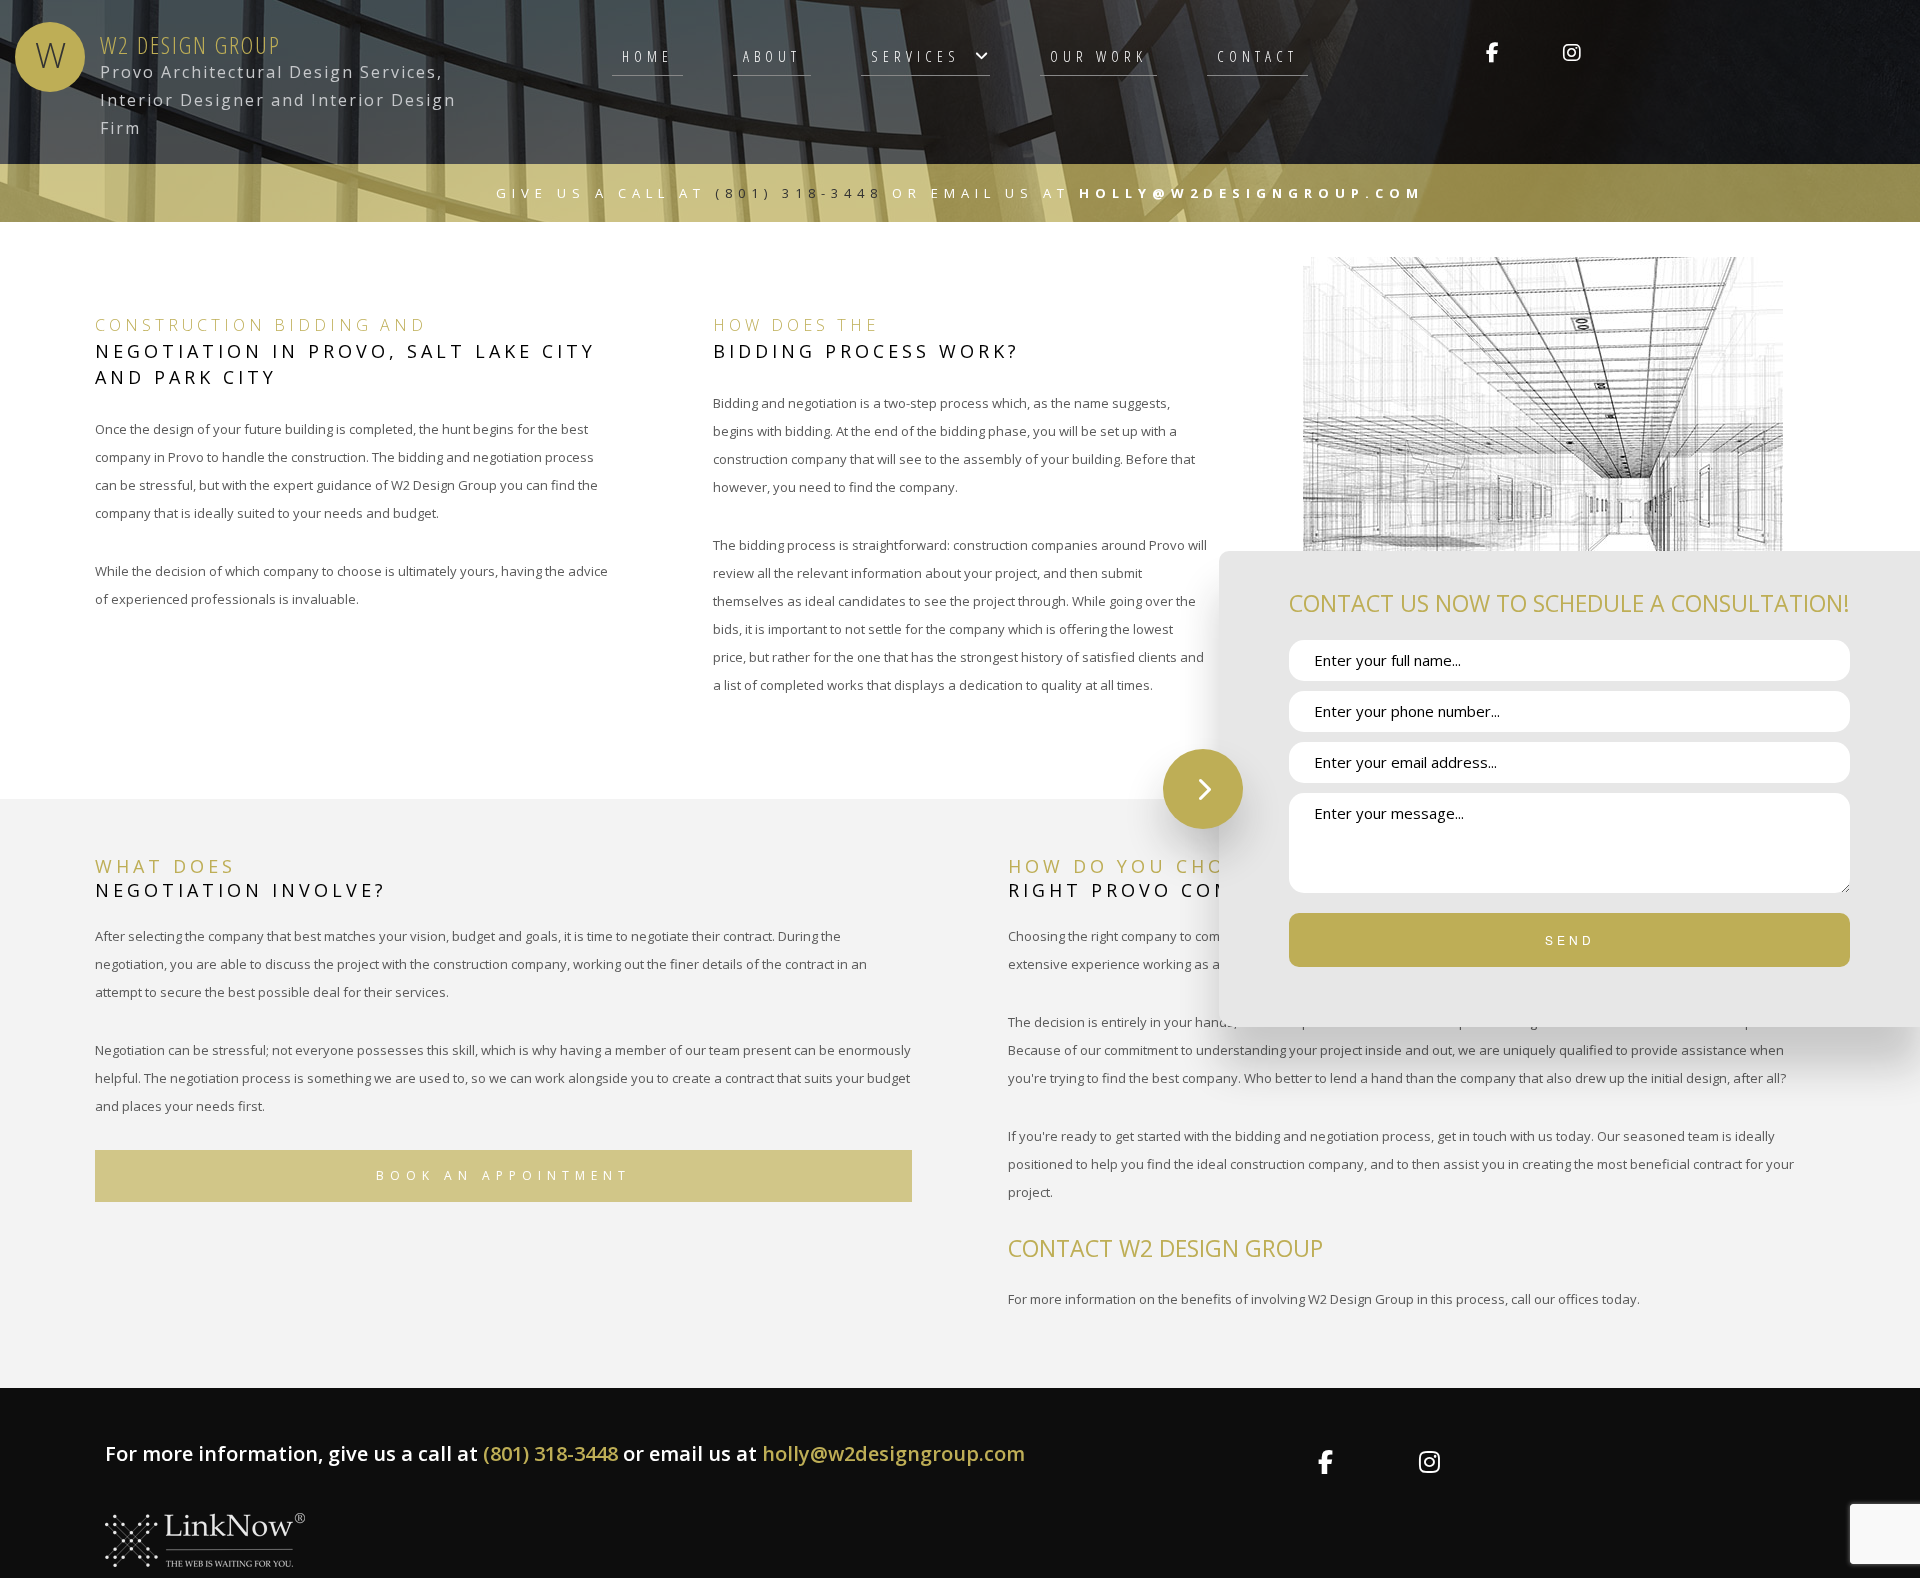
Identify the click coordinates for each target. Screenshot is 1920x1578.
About (772, 56)
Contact (1257, 56)
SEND (1570, 939)
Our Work (1098, 56)
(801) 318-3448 (803, 193)
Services (915, 56)
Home (647, 56)
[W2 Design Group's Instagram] (1571, 54)
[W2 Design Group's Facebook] (1492, 54)
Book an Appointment (503, 1175)
